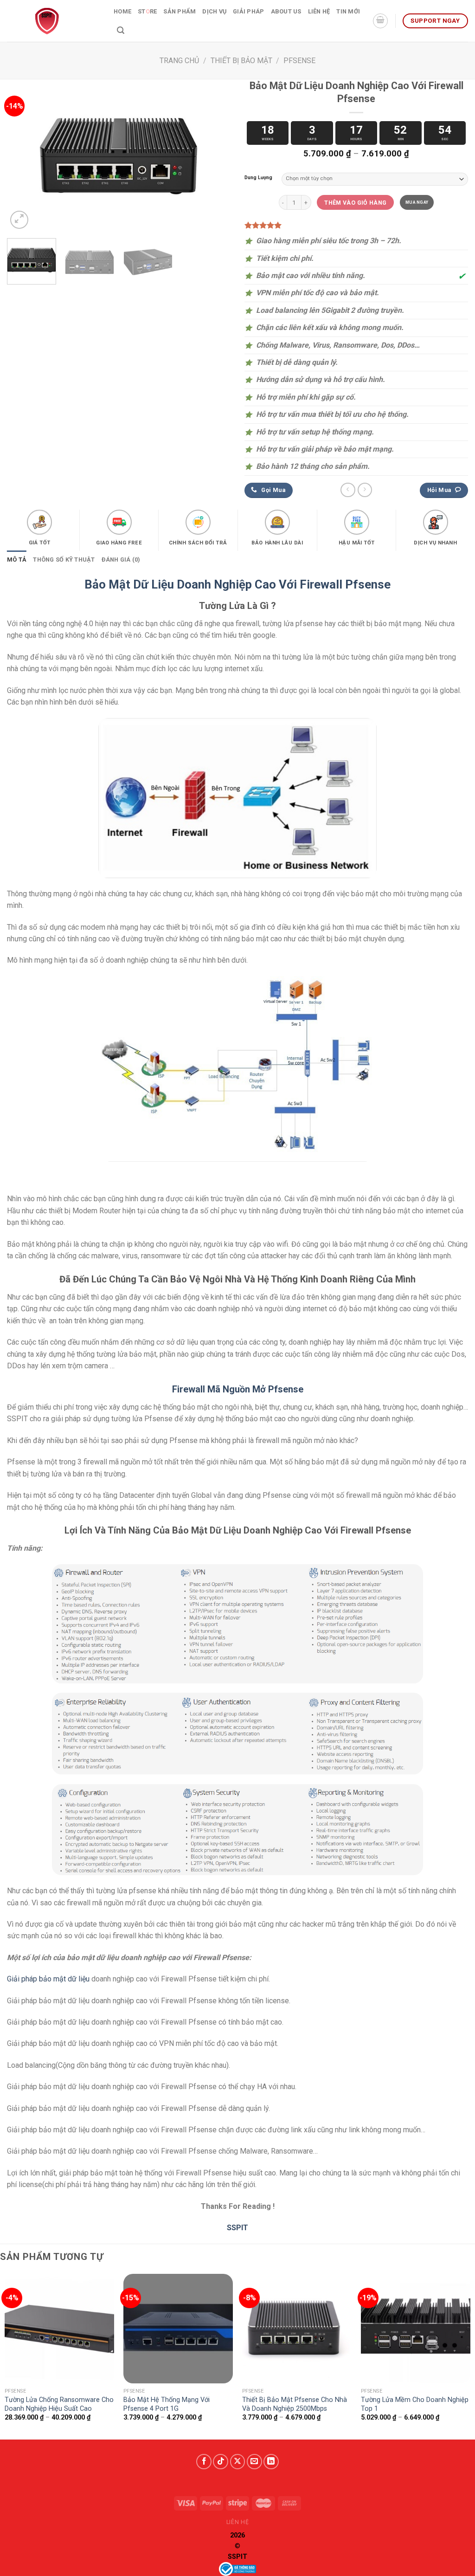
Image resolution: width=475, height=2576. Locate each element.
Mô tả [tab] (17, 560)
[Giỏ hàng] (380, 21)
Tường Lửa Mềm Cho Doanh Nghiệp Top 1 (415, 2404)
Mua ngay (417, 202)
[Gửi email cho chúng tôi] (254, 2462)
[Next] (214, 156)
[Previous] (23, 156)
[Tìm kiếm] (121, 30)
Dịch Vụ (214, 11)
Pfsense (299, 61)
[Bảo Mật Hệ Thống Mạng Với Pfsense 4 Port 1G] (178, 2329)
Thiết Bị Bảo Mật (241, 61)
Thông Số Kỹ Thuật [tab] (64, 560)
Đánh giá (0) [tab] (121, 560)
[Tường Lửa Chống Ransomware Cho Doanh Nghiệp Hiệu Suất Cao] (59, 2329)
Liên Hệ (319, 11)
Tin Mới (348, 11)
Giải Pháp (248, 11)
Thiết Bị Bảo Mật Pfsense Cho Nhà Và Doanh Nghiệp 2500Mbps (295, 2404)
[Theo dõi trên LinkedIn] (271, 2462)
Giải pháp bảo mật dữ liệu (48, 1979)
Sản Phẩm (180, 11)
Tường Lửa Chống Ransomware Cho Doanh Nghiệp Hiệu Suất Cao (59, 2404)
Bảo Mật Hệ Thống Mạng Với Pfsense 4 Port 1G (167, 2404)
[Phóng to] (19, 220)
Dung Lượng (258, 178)
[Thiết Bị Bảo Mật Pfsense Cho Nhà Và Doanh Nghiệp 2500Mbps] (297, 2329)
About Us (286, 11)
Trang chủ (179, 61)
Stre (147, 11)
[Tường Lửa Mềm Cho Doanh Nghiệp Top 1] (416, 2329)
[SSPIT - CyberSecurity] (53, 21)
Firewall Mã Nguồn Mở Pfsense (238, 1389)
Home (122, 11)
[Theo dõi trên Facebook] (204, 2462)
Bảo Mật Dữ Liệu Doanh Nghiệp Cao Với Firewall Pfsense (237, 584)
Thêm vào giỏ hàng (355, 203)
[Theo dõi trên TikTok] (221, 2462)
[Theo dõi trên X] (238, 2462)
